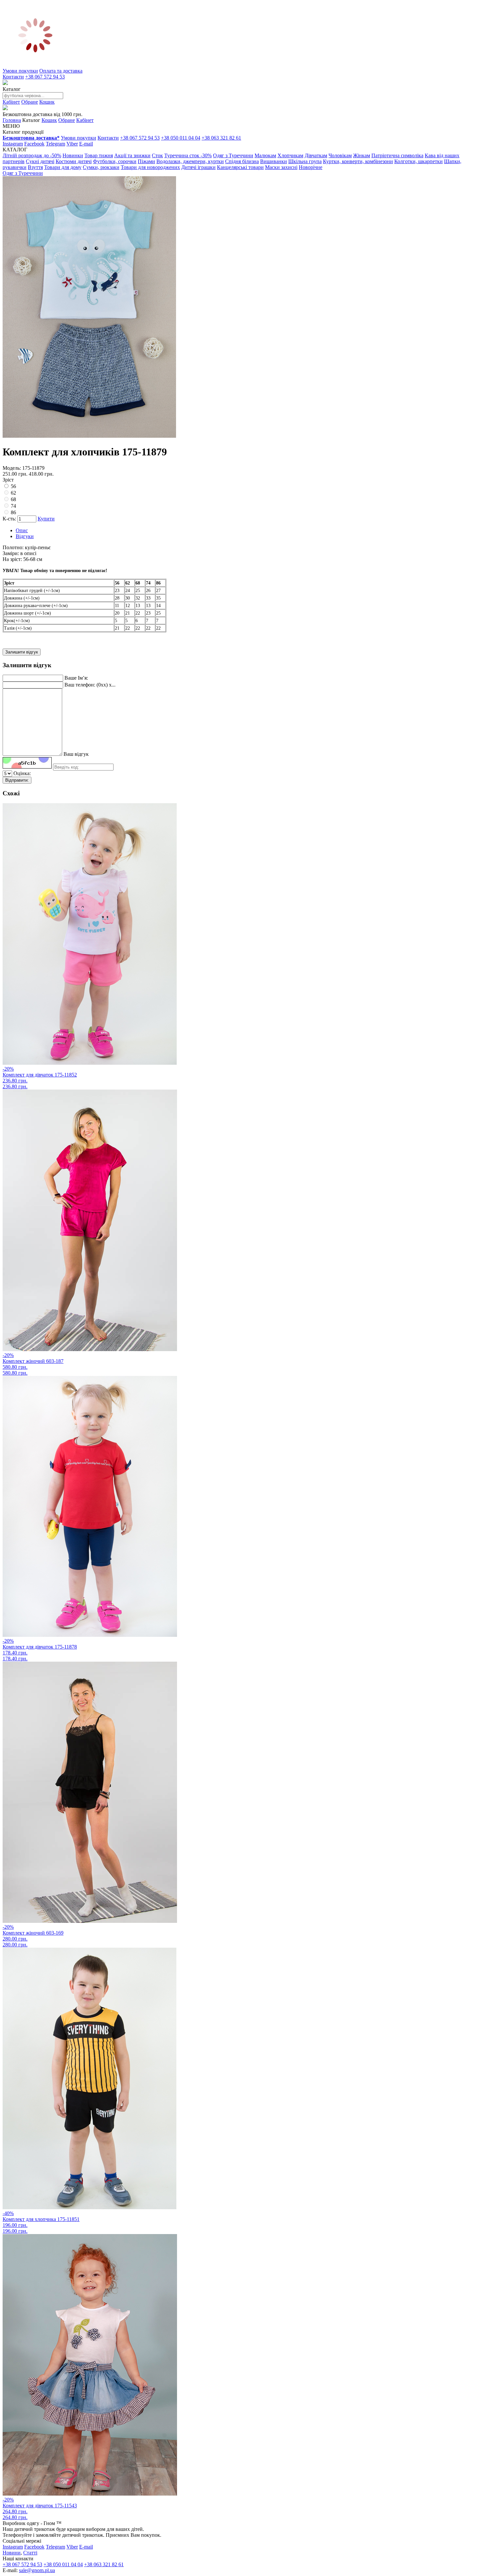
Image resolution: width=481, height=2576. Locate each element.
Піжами (146, 161)
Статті (30, 2553)
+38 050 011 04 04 (181, 138)
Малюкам (265, 155)
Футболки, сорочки (115, 161)
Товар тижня (99, 155)
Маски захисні (281, 167)
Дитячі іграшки (198, 167)
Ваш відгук (76, 754)
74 (13, 506)
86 (13, 512)
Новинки (73, 155)
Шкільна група (305, 161)
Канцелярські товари (240, 167)
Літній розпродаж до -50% (32, 155)
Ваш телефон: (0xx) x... (90, 685)
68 (13, 499)
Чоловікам (340, 155)
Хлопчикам (290, 155)
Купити (46, 519)
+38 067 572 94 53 (45, 77)
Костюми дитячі (74, 161)
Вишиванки (274, 161)
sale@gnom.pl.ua (37, 2570)
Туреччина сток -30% (188, 155)
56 (13, 486)
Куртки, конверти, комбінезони (358, 161)
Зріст (8, 480)
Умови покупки (20, 71)
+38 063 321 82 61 (221, 138)
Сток (157, 155)
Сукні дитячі (40, 161)
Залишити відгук (22, 652)
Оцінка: (22, 773)
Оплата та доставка (61, 71)
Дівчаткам (316, 155)
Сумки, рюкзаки (101, 167)
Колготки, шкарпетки (419, 161)
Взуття (35, 167)
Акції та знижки (132, 155)
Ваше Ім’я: (76, 678)
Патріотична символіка (397, 155)
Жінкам (362, 155)
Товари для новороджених (150, 167)
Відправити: (17, 780)
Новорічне (311, 167)
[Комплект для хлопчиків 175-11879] (89, 436)
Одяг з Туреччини (233, 155)
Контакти (13, 77)
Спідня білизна (242, 161)
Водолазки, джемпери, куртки (190, 161)
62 (13, 493)
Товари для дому (63, 167)
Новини (12, 2553)
